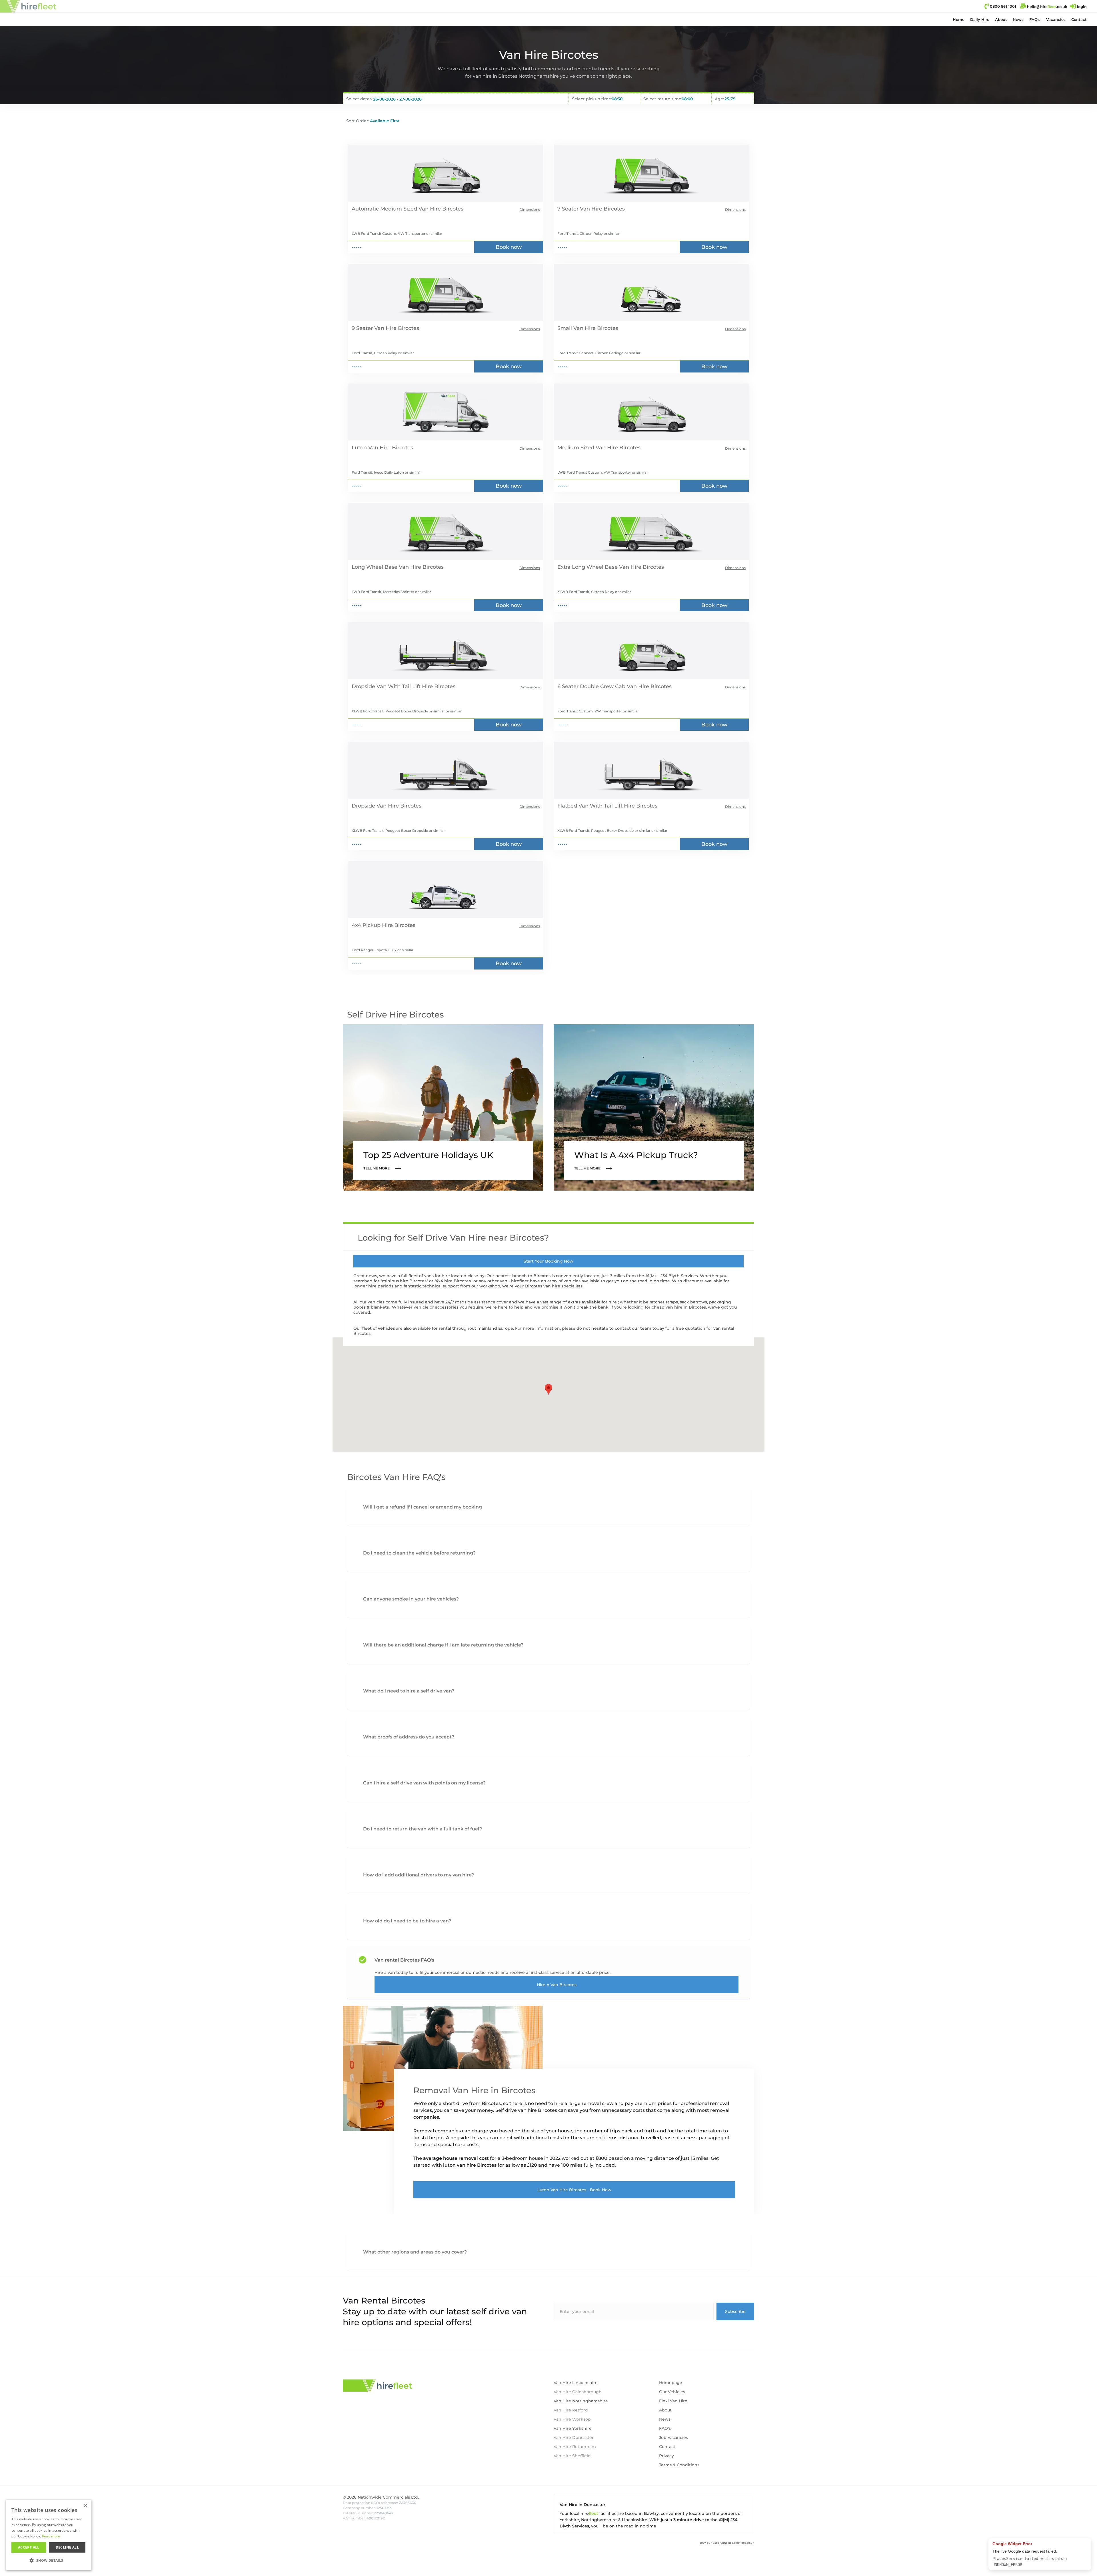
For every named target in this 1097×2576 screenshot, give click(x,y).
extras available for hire (593, 1302)
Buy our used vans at (727, 2543)
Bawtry (651, 2513)
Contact (1079, 19)
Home (959, 19)
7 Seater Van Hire (580, 209)
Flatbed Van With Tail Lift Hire (596, 806)
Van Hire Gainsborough (578, 2392)
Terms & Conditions (679, 2465)
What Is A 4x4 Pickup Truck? (636, 1155)
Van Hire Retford (571, 2410)
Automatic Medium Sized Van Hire (396, 209)
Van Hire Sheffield (572, 2456)
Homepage (671, 2383)
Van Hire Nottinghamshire (581, 2401)
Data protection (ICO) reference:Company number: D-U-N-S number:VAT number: (380, 2510)
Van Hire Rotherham (575, 2447)
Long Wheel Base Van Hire (386, 567)
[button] (980, 19)
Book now (509, 247)
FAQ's (1035, 19)
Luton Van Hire (371, 448)
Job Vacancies (673, 2437)
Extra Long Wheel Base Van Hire (599, 567)
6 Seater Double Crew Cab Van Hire (603, 686)
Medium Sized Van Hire (588, 448)
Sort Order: (358, 121)
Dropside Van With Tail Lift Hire (392, 686)
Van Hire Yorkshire (573, 2428)
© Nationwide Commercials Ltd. (381, 2497)
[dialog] (9, 2567)
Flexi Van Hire (673, 2401)
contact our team (634, 1328)
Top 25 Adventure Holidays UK (428, 1155)
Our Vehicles (672, 2392)
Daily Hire (980, 19)
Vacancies (1056, 19)
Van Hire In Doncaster (582, 2505)
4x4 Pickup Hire (372, 925)
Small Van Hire (576, 328)
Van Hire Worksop (572, 2419)
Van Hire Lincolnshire (576, 2383)
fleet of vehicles (379, 1328)
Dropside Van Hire (375, 806)
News (1018, 19)
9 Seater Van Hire (374, 328)
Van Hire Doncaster (574, 2437)
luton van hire (460, 2165)
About (1001, 19)
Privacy (666, 2456)
